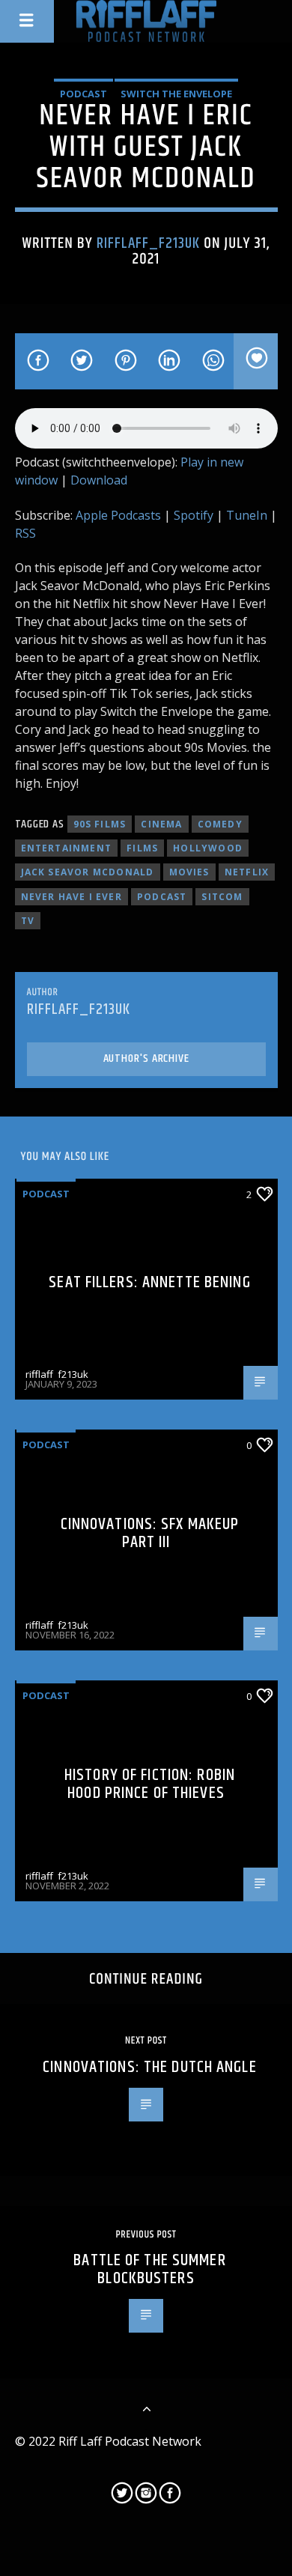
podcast (162, 897)
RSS (25, 533)
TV (28, 921)
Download (99, 480)
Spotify (194, 515)
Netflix (247, 872)
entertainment (67, 848)
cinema (161, 824)
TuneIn (247, 515)
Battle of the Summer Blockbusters (149, 2269)
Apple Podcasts (118, 515)
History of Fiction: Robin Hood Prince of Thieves (150, 1784)
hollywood (208, 848)
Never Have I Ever (72, 897)
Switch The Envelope (176, 94)
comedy (220, 824)
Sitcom (222, 897)
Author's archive (146, 1058)
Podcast (83, 94)
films (142, 848)
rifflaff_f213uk (149, 243)
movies (189, 872)
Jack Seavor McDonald (88, 872)
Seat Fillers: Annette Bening (149, 1282)
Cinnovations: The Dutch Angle (149, 2067)
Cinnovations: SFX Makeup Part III (150, 1533)
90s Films (100, 824)
